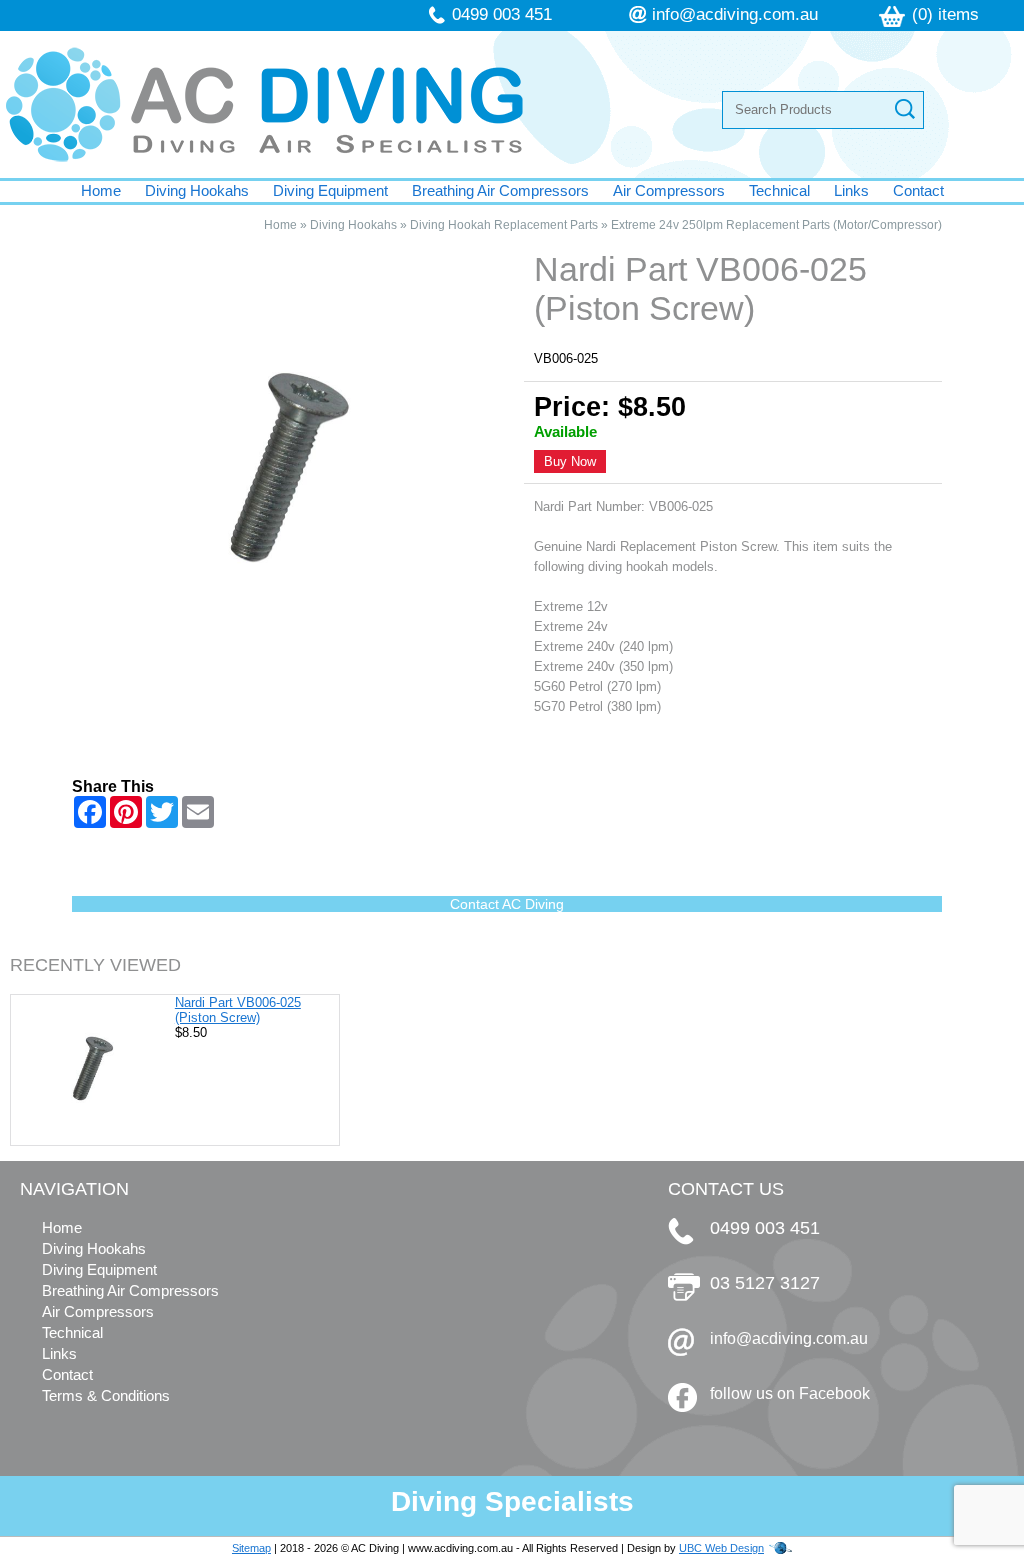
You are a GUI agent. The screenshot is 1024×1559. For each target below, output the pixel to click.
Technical (779, 190)
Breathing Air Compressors (500, 190)
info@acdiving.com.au (735, 14)
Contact (918, 190)
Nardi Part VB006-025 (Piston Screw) (238, 1010)
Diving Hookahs (197, 190)
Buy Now (570, 461)
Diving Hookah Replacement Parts (504, 225)
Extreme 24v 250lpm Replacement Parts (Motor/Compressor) (776, 225)
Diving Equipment (330, 190)
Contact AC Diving (507, 904)
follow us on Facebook (790, 1393)
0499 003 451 (502, 14)
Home (101, 190)
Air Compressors (669, 190)
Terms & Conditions (106, 1395)
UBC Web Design (721, 1548)
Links (851, 190)
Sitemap (251, 1548)
